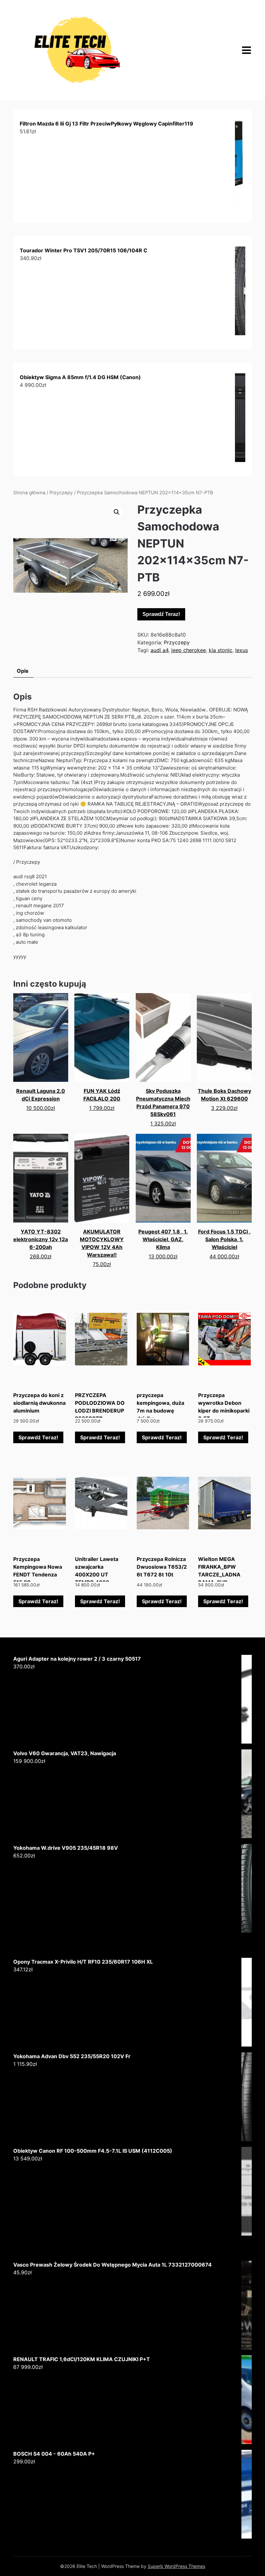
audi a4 (159, 650)
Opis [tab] (23, 671)
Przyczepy (61, 493)
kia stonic (221, 650)
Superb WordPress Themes (176, 2566)
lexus (242, 650)
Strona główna (29, 493)
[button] (117, 512)
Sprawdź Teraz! (161, 614)
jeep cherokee (189, 650)
